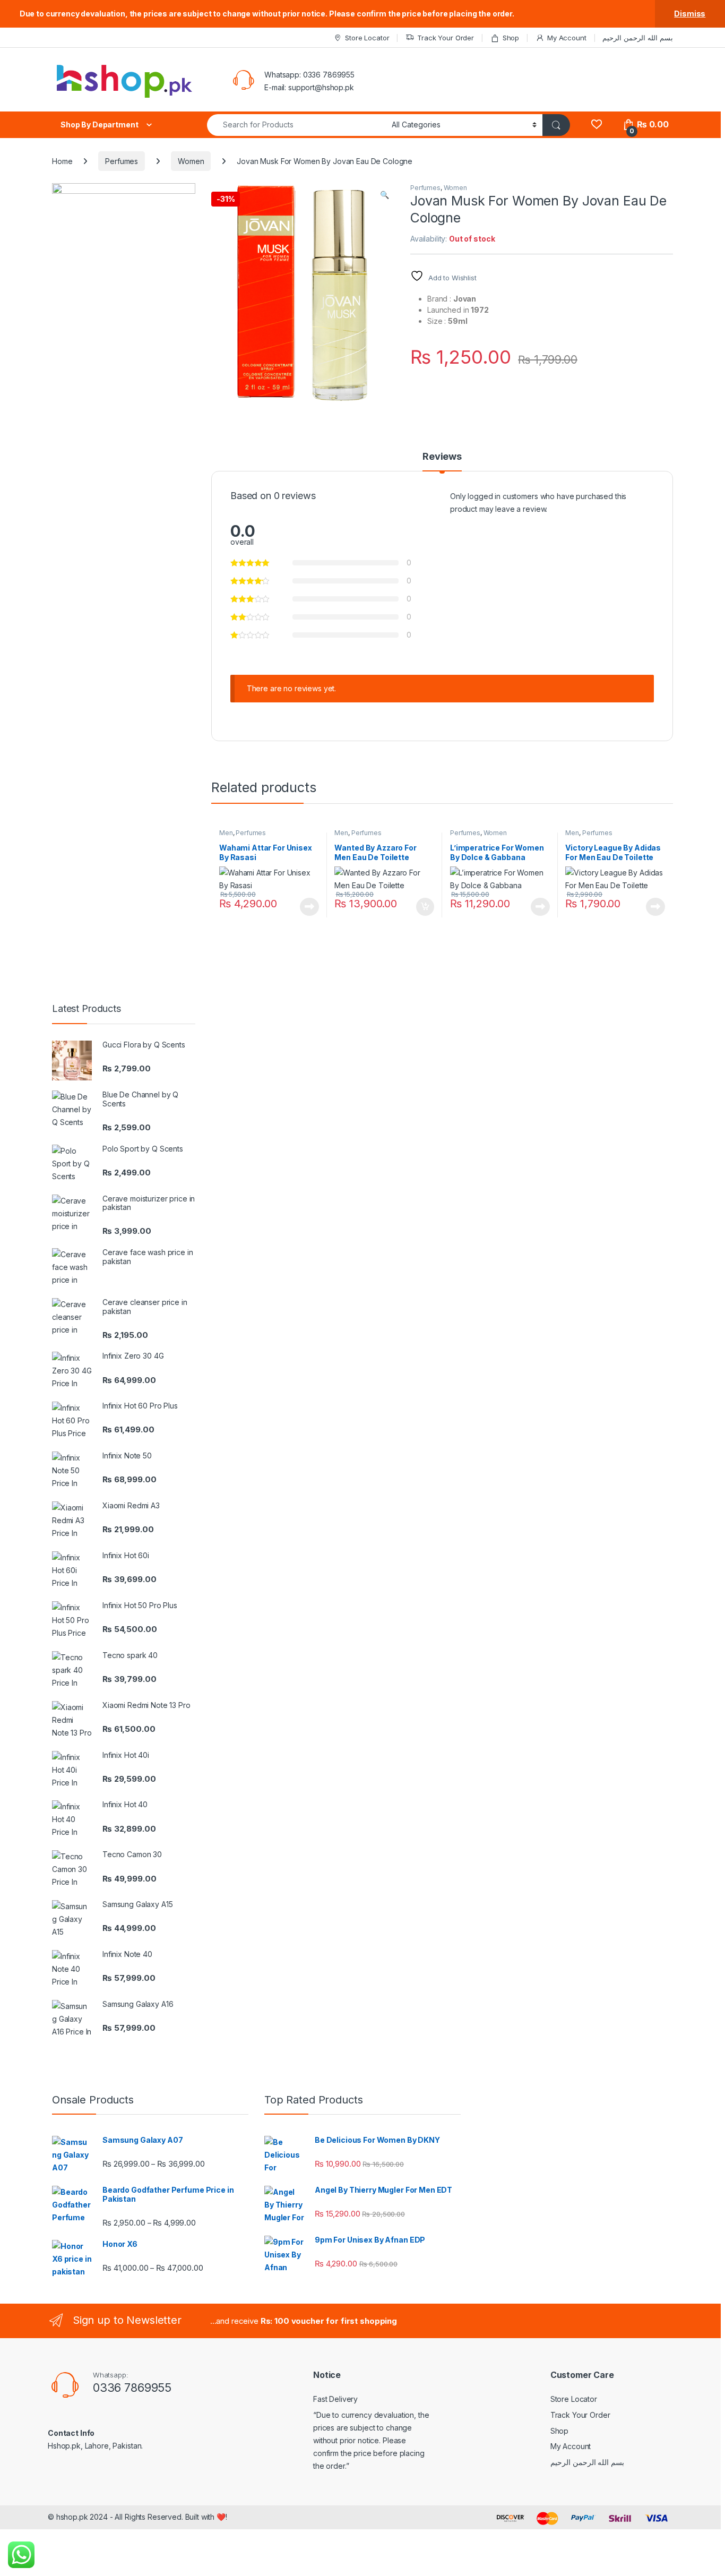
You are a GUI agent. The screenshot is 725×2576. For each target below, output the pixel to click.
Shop (511, 38)
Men (226, 833)
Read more (309, 907)
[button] (385, 195)
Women (191, 161)
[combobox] (296, 125)
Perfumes (122, 161)
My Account (567, 38)
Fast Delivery (335, 2399)
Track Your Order (446, 38)
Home (62, 161)
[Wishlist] (596, 124)
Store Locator (367, 38)
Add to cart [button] (425, 907)
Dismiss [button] (690, 14)
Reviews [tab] (442, 457)
